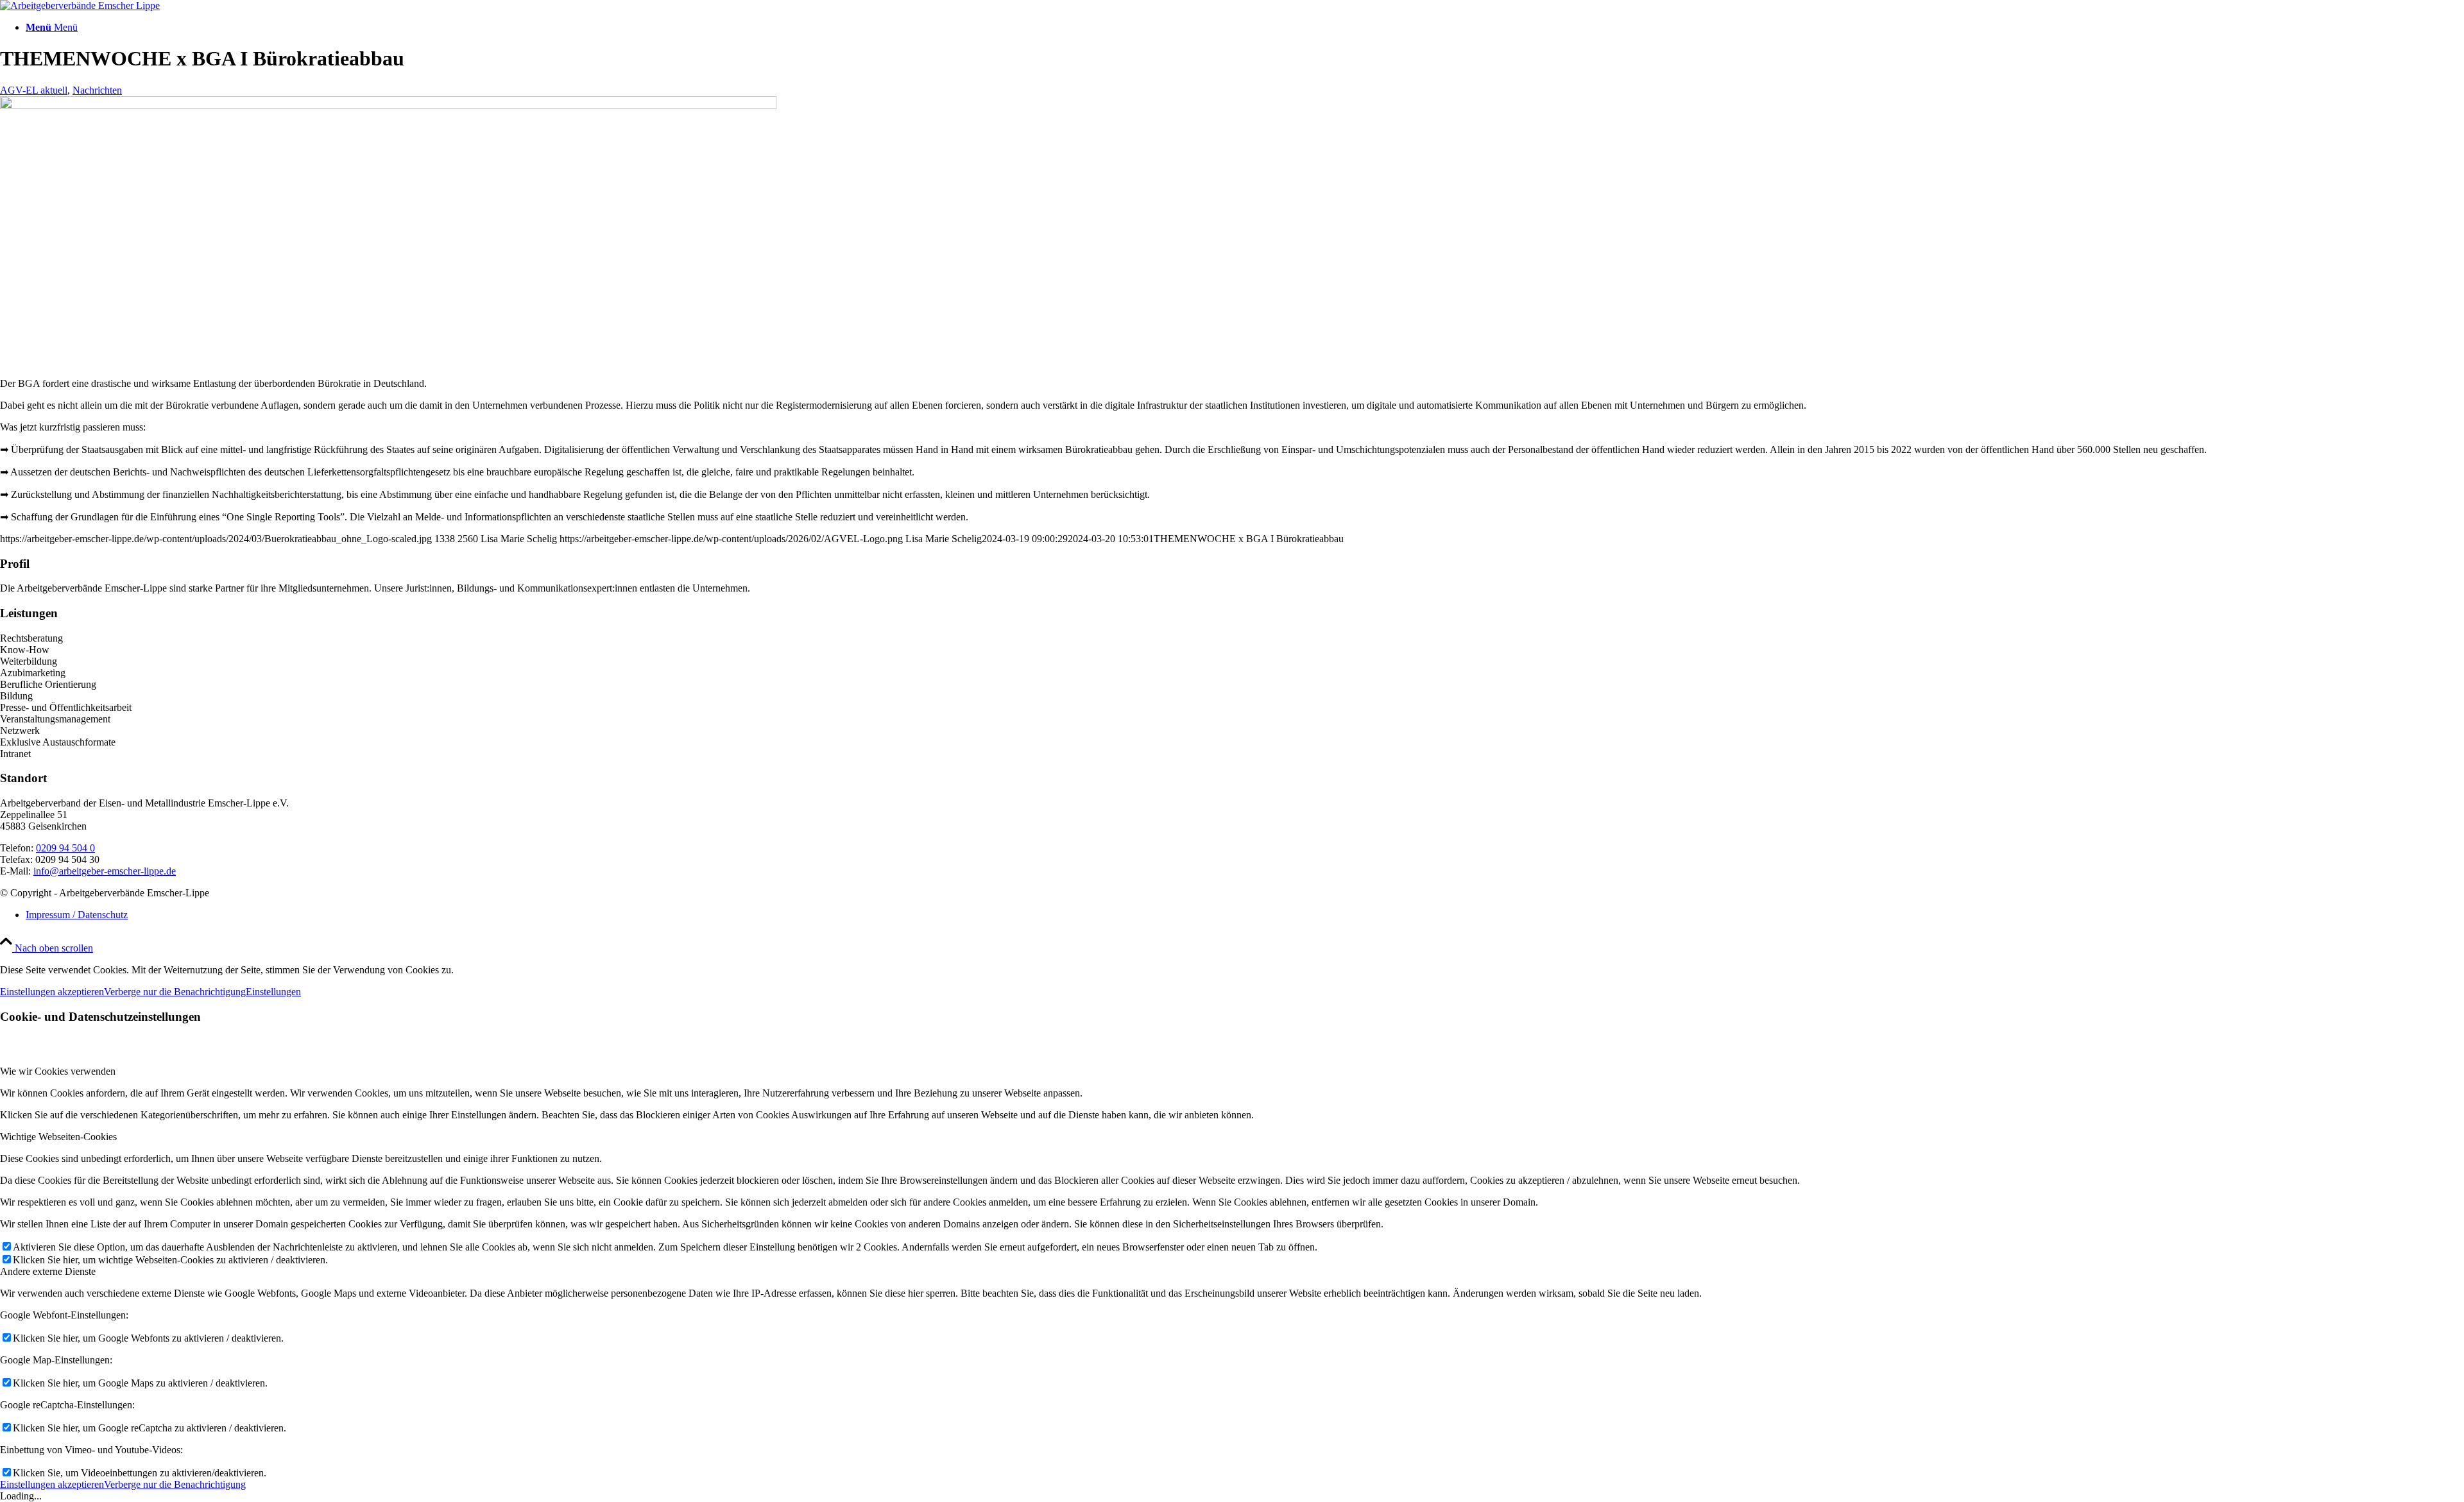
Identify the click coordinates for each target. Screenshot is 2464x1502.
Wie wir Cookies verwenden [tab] (58, 1071)
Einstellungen (273, 992)
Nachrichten (97, 90)
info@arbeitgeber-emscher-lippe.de (105, 871)
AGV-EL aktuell (34, 90)
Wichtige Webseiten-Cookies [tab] (58, 1137)
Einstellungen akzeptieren (52, 992)
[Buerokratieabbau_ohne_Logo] (388, 106)
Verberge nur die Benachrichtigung (175, 992)
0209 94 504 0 (65, 848)
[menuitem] (1245, 28)
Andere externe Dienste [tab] (48, 1271)
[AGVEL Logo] (80, 5)
